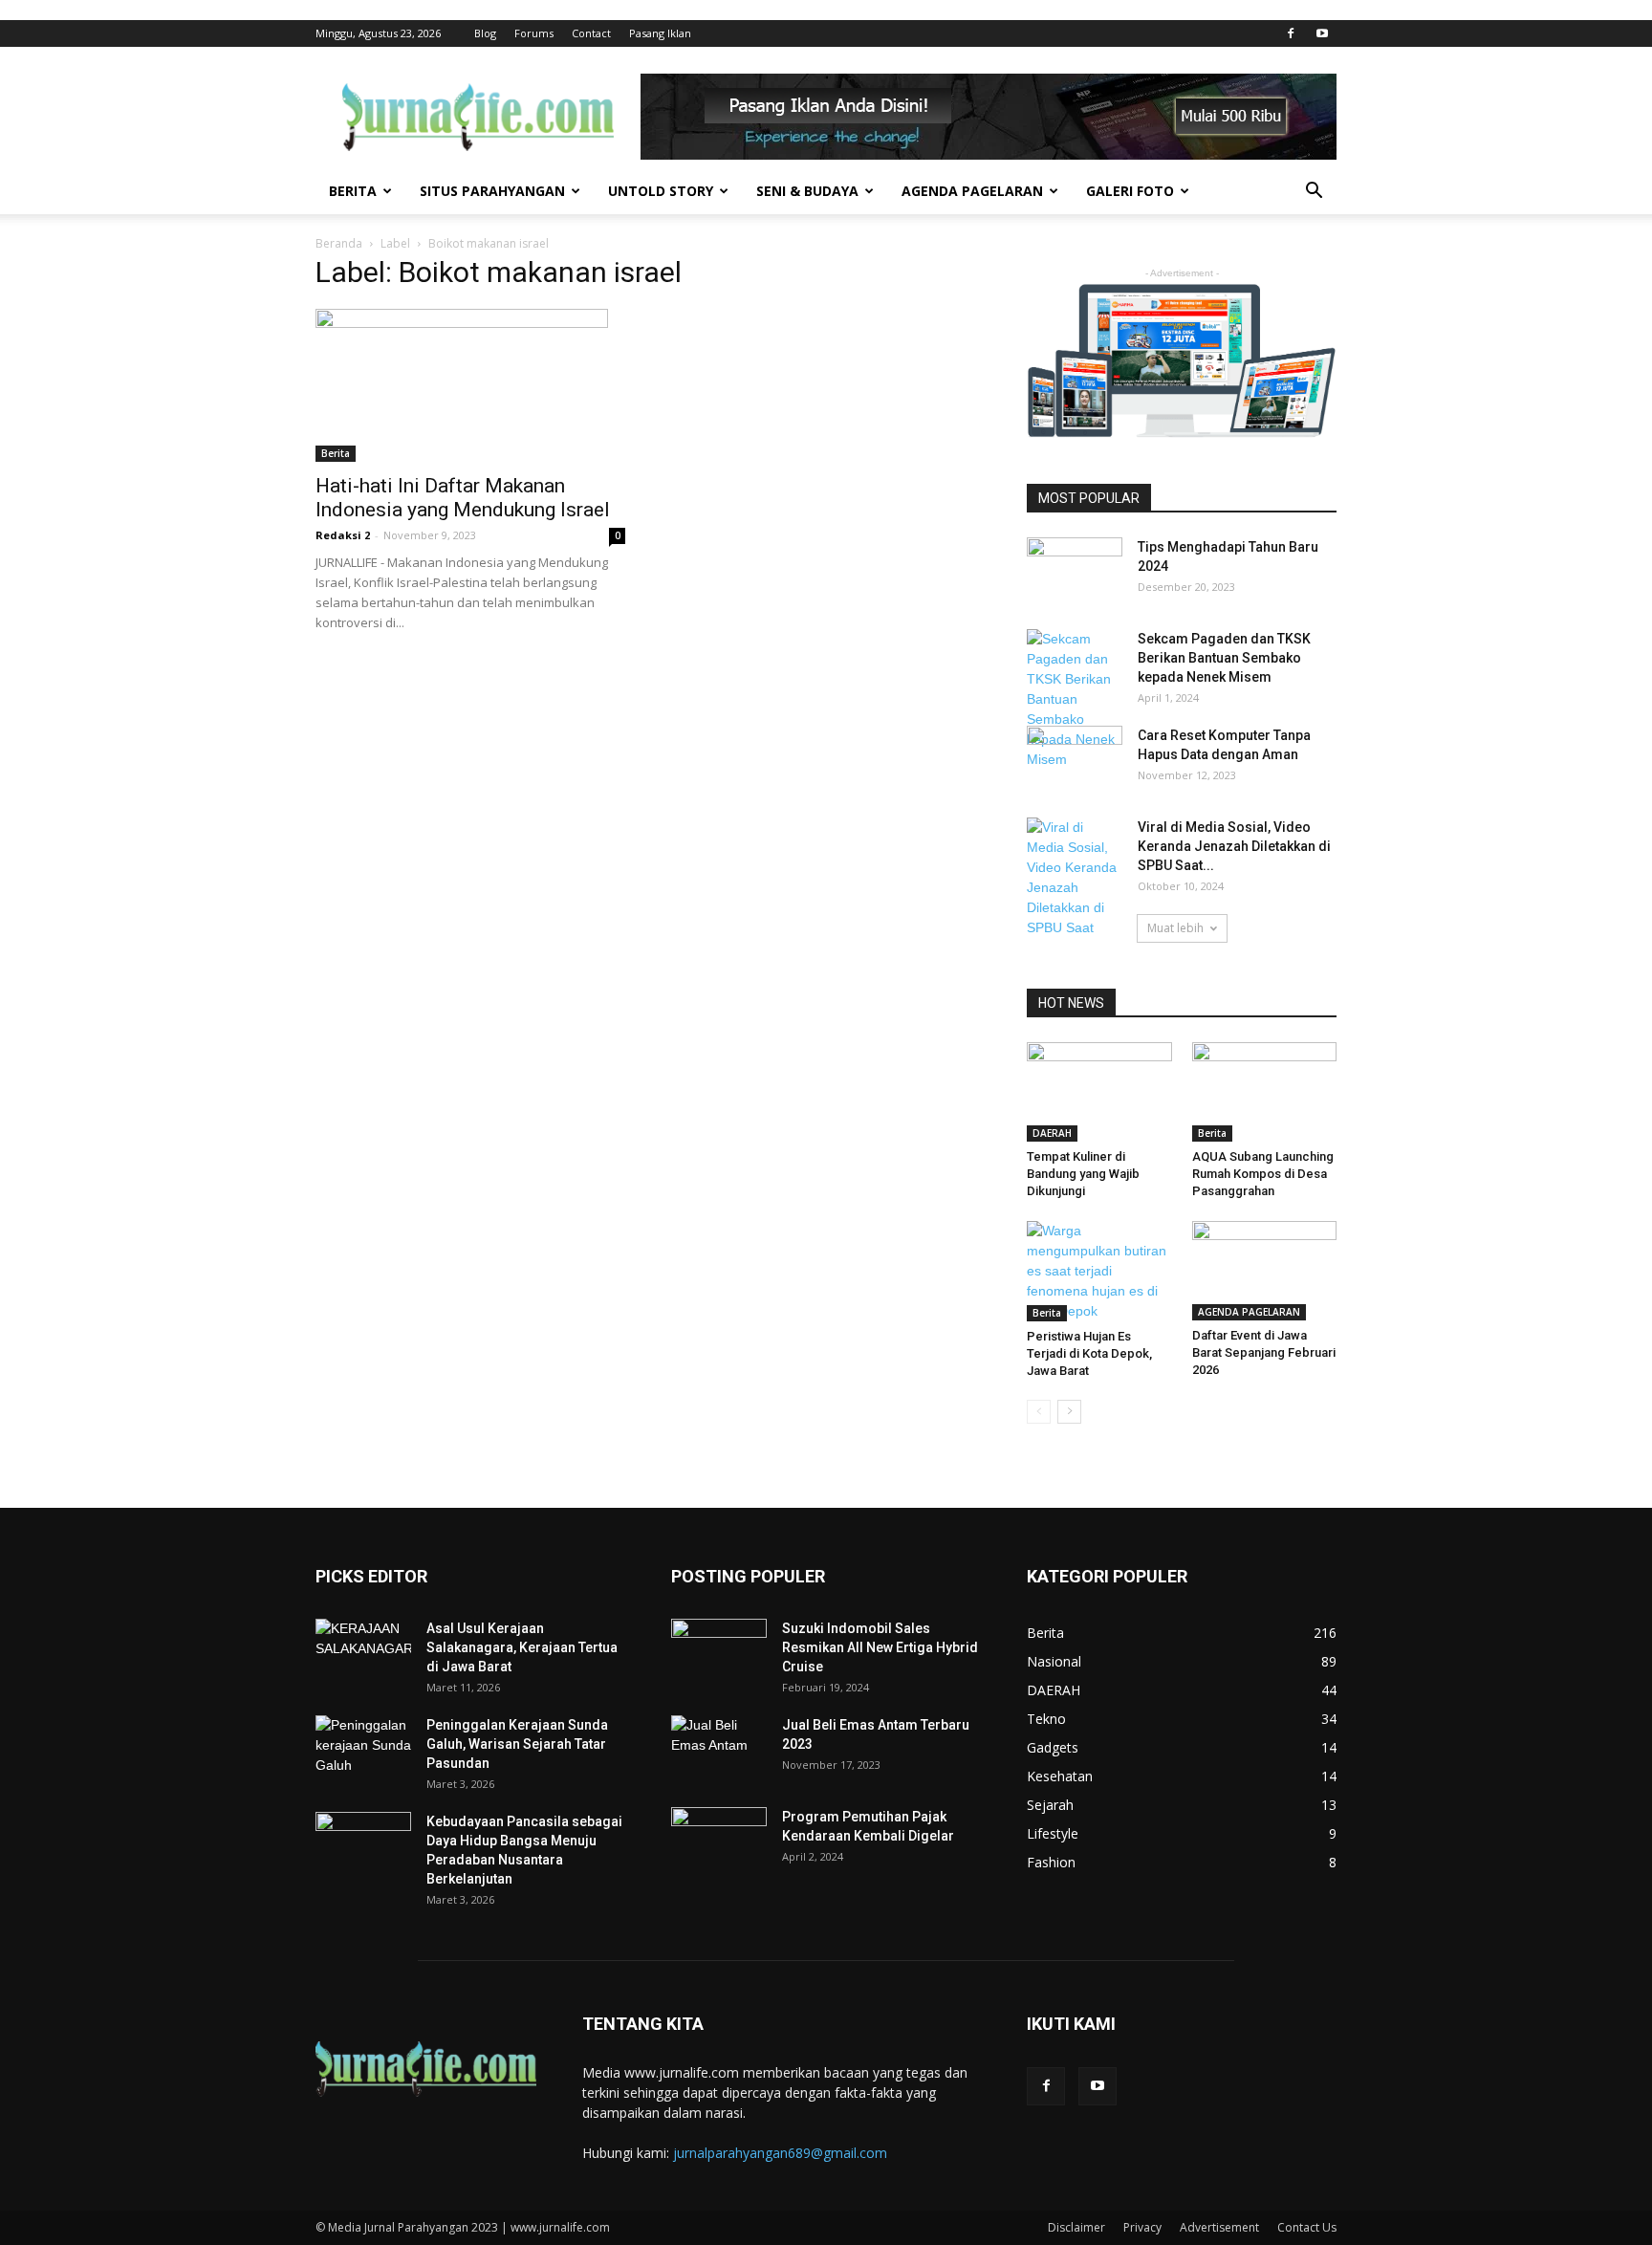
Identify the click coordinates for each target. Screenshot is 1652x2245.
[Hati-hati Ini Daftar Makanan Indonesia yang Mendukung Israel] (470, 385)
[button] (1314, 193)
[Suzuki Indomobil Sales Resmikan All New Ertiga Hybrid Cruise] (719, 1648)
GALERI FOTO (1130, 191)
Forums (534, 33)
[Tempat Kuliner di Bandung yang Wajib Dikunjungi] (1099, 1092)
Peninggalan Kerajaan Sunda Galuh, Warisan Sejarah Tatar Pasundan (517, 1744)
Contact (591, 33)
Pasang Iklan (660, 33)
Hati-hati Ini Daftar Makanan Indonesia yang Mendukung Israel (463, 498)
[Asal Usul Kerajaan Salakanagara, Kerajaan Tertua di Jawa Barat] (363, 1652)
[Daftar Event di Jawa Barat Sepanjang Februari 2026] (1265, 1271)
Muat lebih (1175, 928)
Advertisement (1219, 2227)
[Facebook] (1291, 33)
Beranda (339, 243)
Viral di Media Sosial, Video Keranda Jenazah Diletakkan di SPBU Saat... (1234, 846)
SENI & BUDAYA (807, 191)
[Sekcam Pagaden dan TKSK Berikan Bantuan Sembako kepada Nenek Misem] (1075, 699)
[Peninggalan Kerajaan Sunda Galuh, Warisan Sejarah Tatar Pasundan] (363, 1749)
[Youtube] (1322, 33)
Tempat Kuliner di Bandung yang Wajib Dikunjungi (1083, 1174)
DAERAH (1052, 1133)
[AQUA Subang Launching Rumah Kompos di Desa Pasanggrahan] (1265, 1092)
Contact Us (1307, 2227)
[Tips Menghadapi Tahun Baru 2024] (1075, 559)
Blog (485, 33)
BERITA (353, 191)
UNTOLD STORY (661, 191)
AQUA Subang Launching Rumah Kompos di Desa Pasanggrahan (1263, 1174)
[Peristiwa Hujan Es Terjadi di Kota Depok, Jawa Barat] (1099, 1271)
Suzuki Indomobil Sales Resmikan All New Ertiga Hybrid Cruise (880, 1647)
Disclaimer (1076, 2227)
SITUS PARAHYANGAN (492, 191)
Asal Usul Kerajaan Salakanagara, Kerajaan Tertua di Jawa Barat (522, 1647)
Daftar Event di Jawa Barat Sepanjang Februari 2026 (1264, 1352)
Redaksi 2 (343, 535)
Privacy (1142, 2227)
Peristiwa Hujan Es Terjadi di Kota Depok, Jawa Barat (1089, 1353)
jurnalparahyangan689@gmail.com (780, 2153)
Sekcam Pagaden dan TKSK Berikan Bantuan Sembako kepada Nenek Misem (1224, 658)
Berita (336, 453)
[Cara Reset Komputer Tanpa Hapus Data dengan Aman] (1075, 755)
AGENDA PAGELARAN (972, 191)
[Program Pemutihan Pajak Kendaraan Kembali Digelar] (719, 1841)
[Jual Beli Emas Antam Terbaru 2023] (719, 1747)
